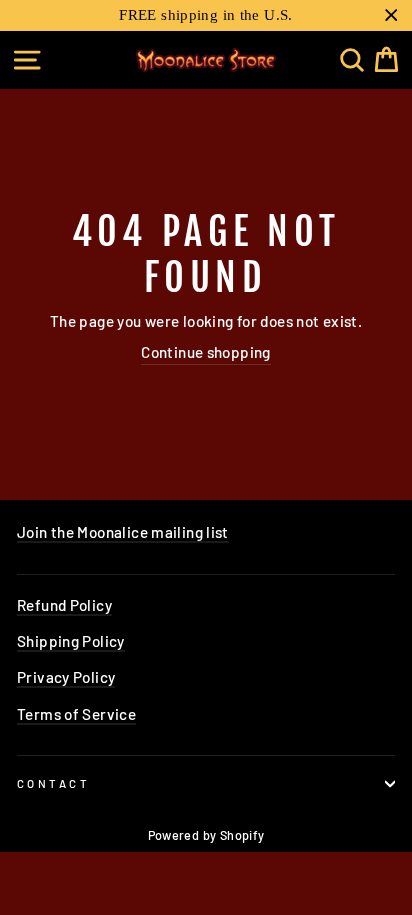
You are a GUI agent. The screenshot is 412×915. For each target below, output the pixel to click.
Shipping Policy (71, 641)
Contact (53, 783)
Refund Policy (64, 605)
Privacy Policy (66, 677)
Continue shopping (206, 352)
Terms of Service (76, 714)
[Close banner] (391, 15)
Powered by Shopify (206, 835)
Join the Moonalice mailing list (123, 532)
